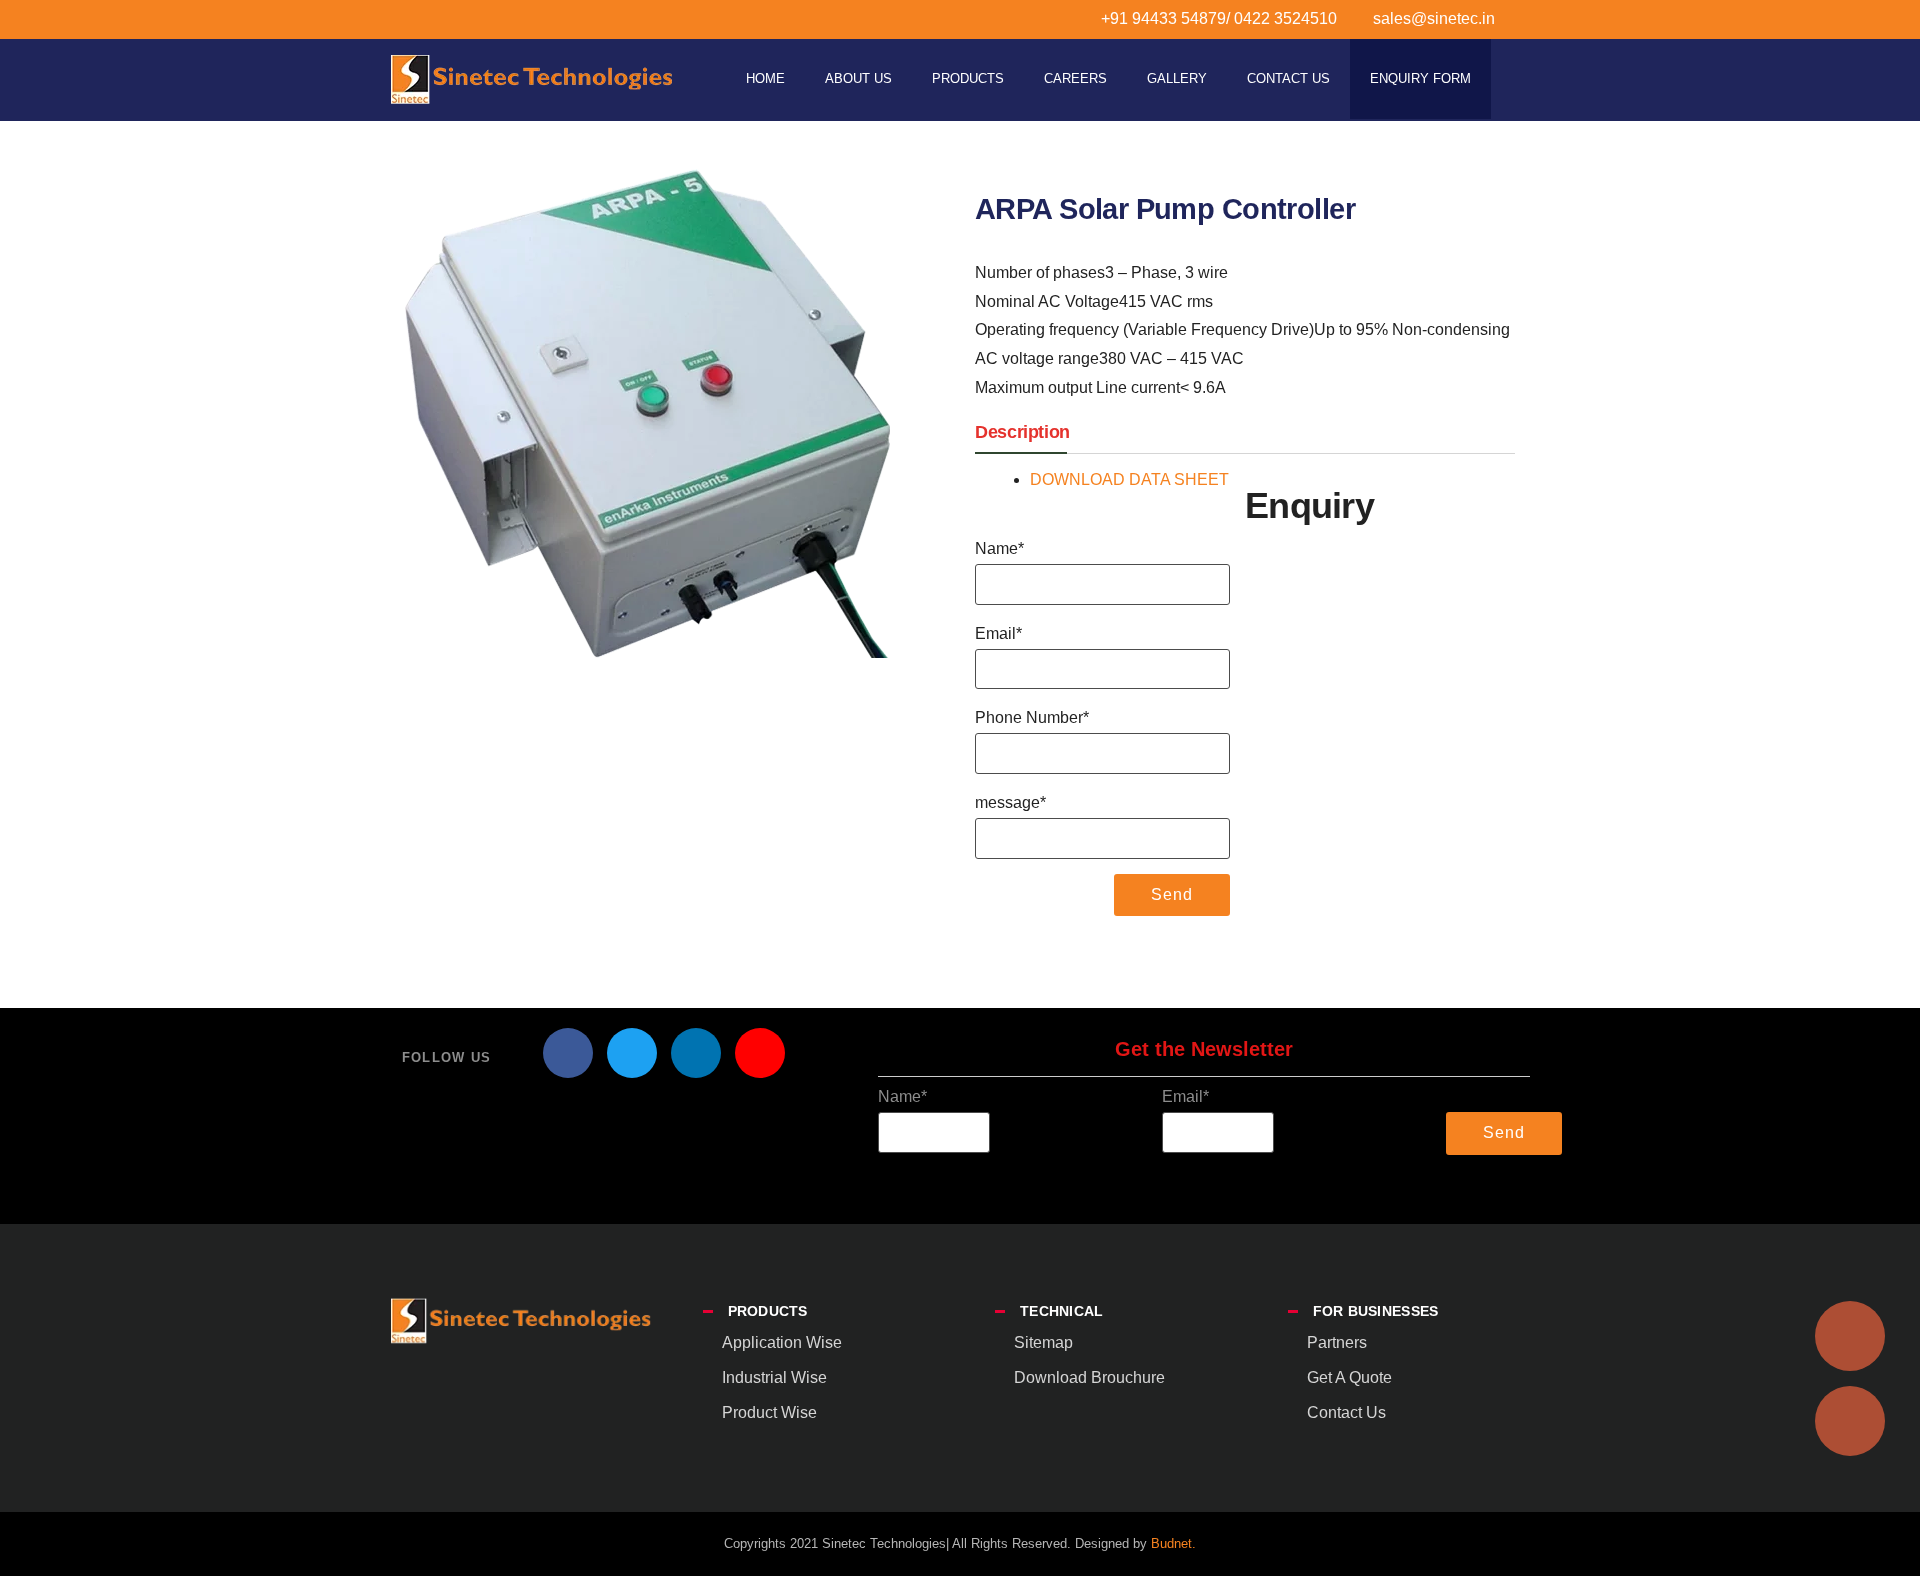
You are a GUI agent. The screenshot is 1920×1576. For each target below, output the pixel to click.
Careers (1075, 78)
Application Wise (782, 1342)
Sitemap (1043, 1342)
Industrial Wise (774, 1377)
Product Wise (769, 1412)
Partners (1337, 1342)
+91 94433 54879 (1163, 18)
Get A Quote (1349, 1377)
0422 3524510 (1283, 18)
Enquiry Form (1420, 78)
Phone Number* (1032, 717)
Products (968, 78)
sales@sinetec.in (1434, 18)
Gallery (1177, 78)
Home (765, 78)
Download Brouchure (1089, 1377)
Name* (999, 548)
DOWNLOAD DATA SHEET (1129, 479)
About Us (858, 78)
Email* (998, 633)
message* (1010, 802)
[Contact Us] (1850, 1421)
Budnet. (1173, 1543)
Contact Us (1288, 78)
